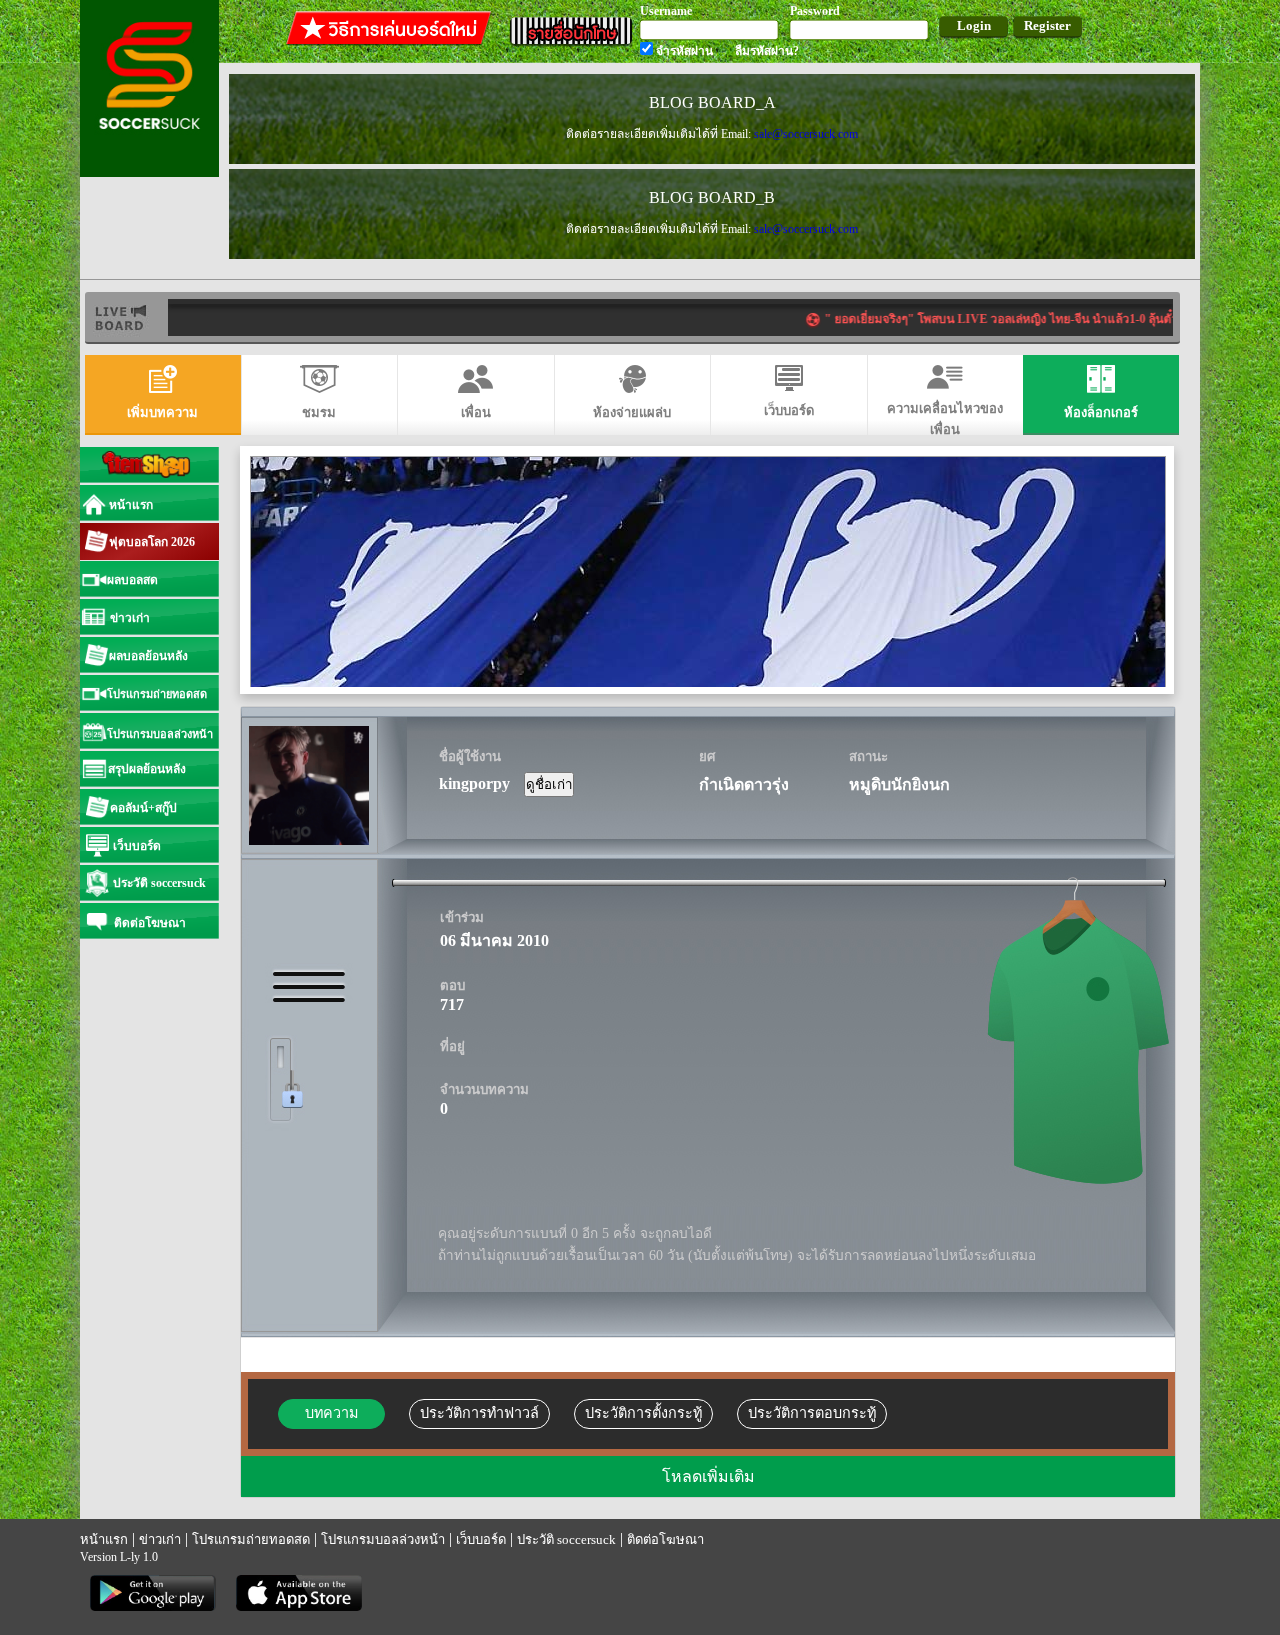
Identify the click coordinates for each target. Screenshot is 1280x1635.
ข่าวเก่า (160, 1539)
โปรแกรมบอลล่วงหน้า (383, 1539)
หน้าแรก (104, 1539)
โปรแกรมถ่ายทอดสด (251, 1539)
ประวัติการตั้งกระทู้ (643, 1413)
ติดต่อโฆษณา (665, 1539)
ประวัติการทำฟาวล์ (479, 1413)
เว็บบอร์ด (481, 1539)
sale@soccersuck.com (806, 134)
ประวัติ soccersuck (566, 1539)
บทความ (331, 1413)
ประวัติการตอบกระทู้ (812, 1413)
